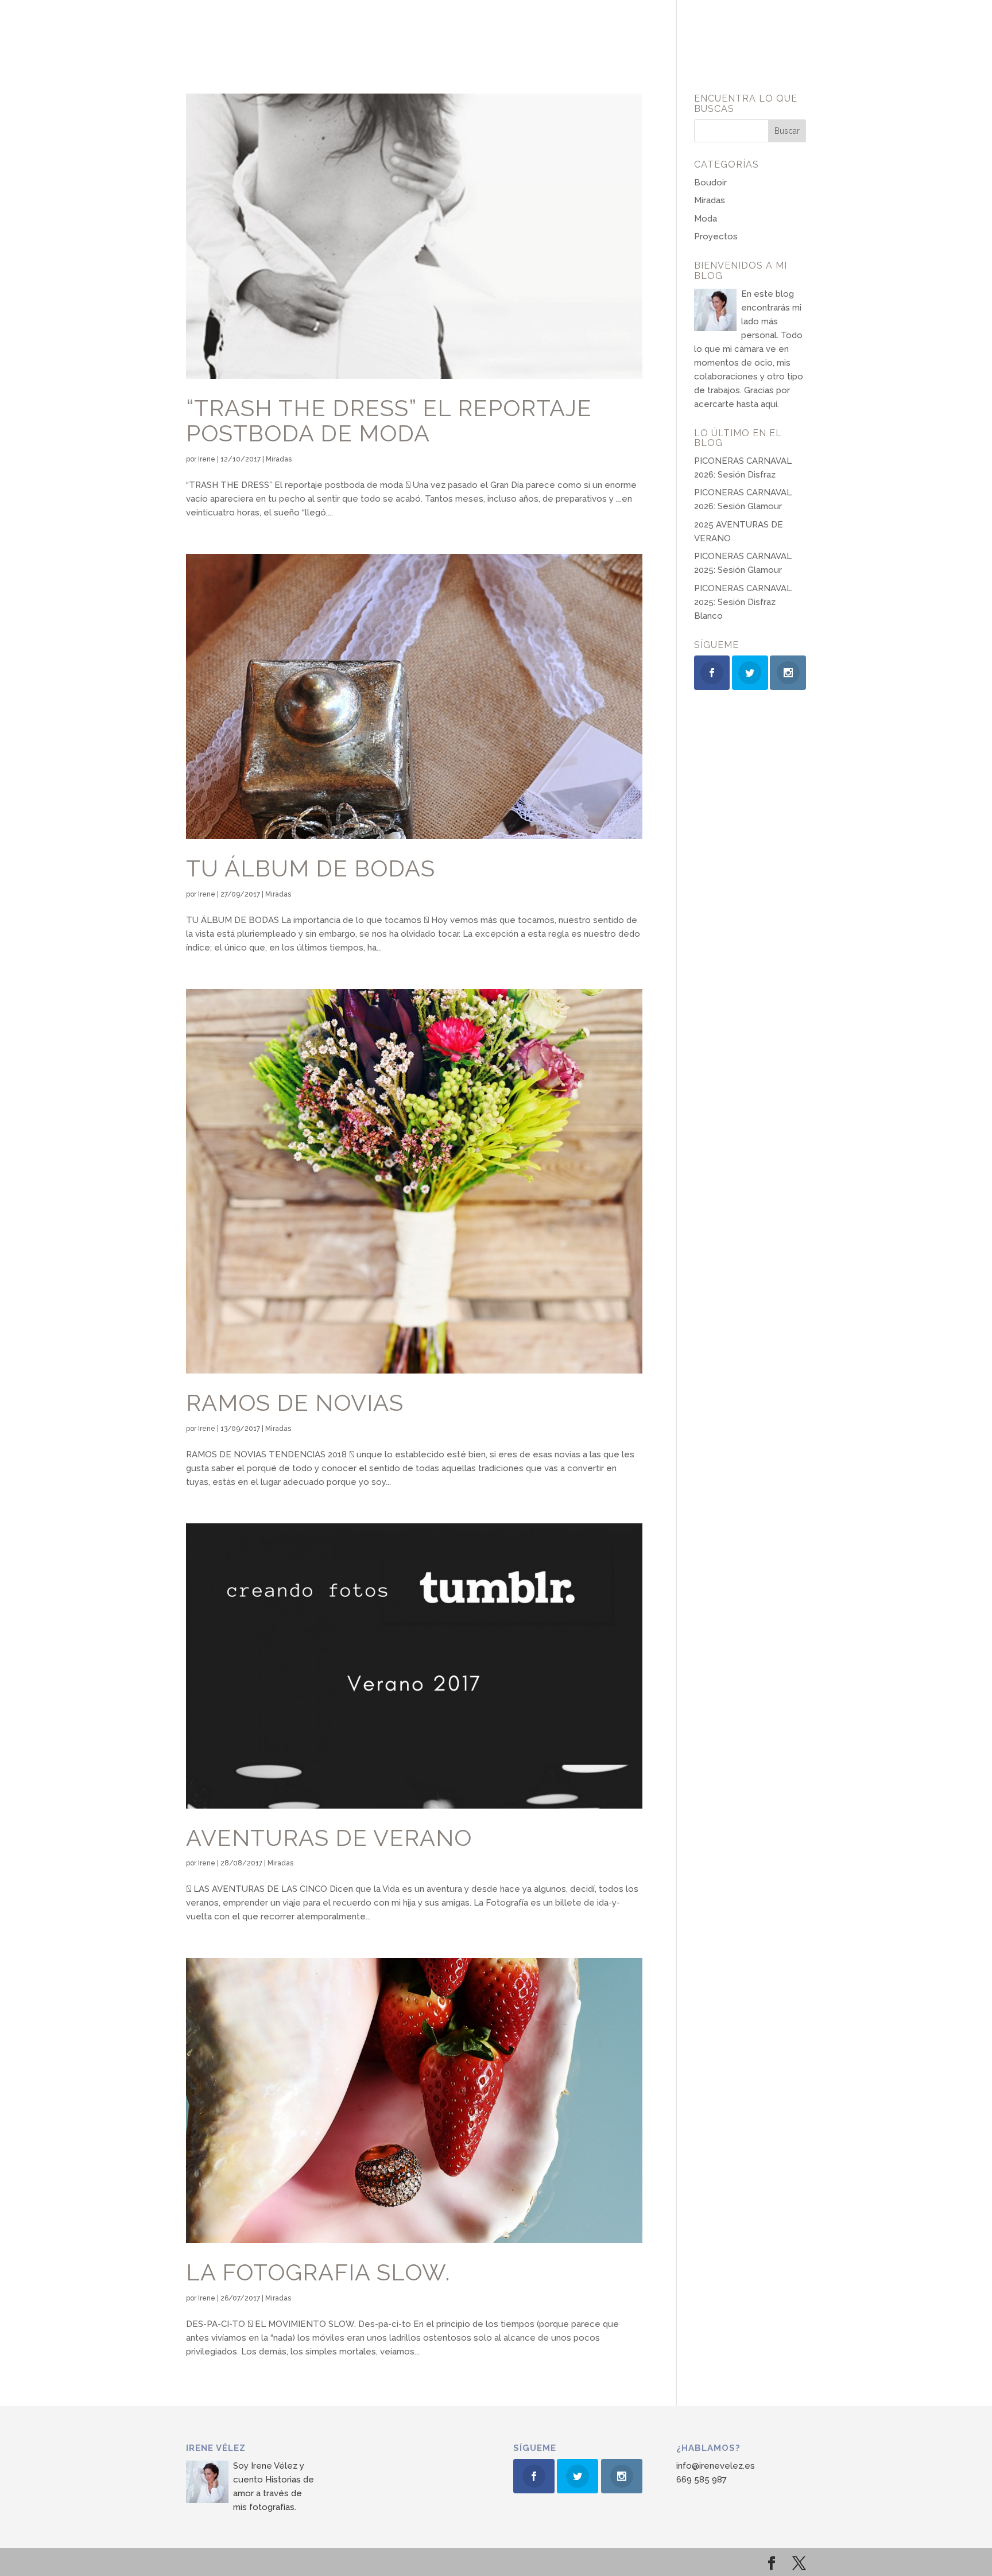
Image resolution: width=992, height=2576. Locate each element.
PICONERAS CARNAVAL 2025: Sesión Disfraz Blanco (743, 602)
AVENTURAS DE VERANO (329, 1838)
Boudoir (710, 183)
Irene (207, 459)
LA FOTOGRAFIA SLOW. (318, 2272)
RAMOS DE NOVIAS (295, 1403)
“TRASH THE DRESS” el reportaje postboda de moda (389, 421)
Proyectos (716, 236)
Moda (706, 219)
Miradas (279, 459)
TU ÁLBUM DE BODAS (311, 868)
